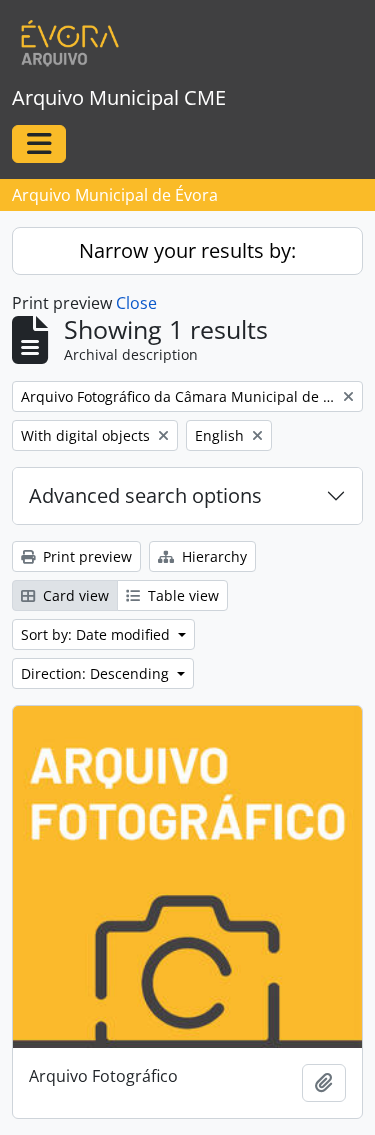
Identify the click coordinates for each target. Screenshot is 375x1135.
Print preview (85, 556)
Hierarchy (212, 556)
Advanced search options (145, 495)
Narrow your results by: (187, 250)
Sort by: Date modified (97, 634)
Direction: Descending (97, 673)
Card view (74, 595)
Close (136, 303)
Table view (181, 595)
